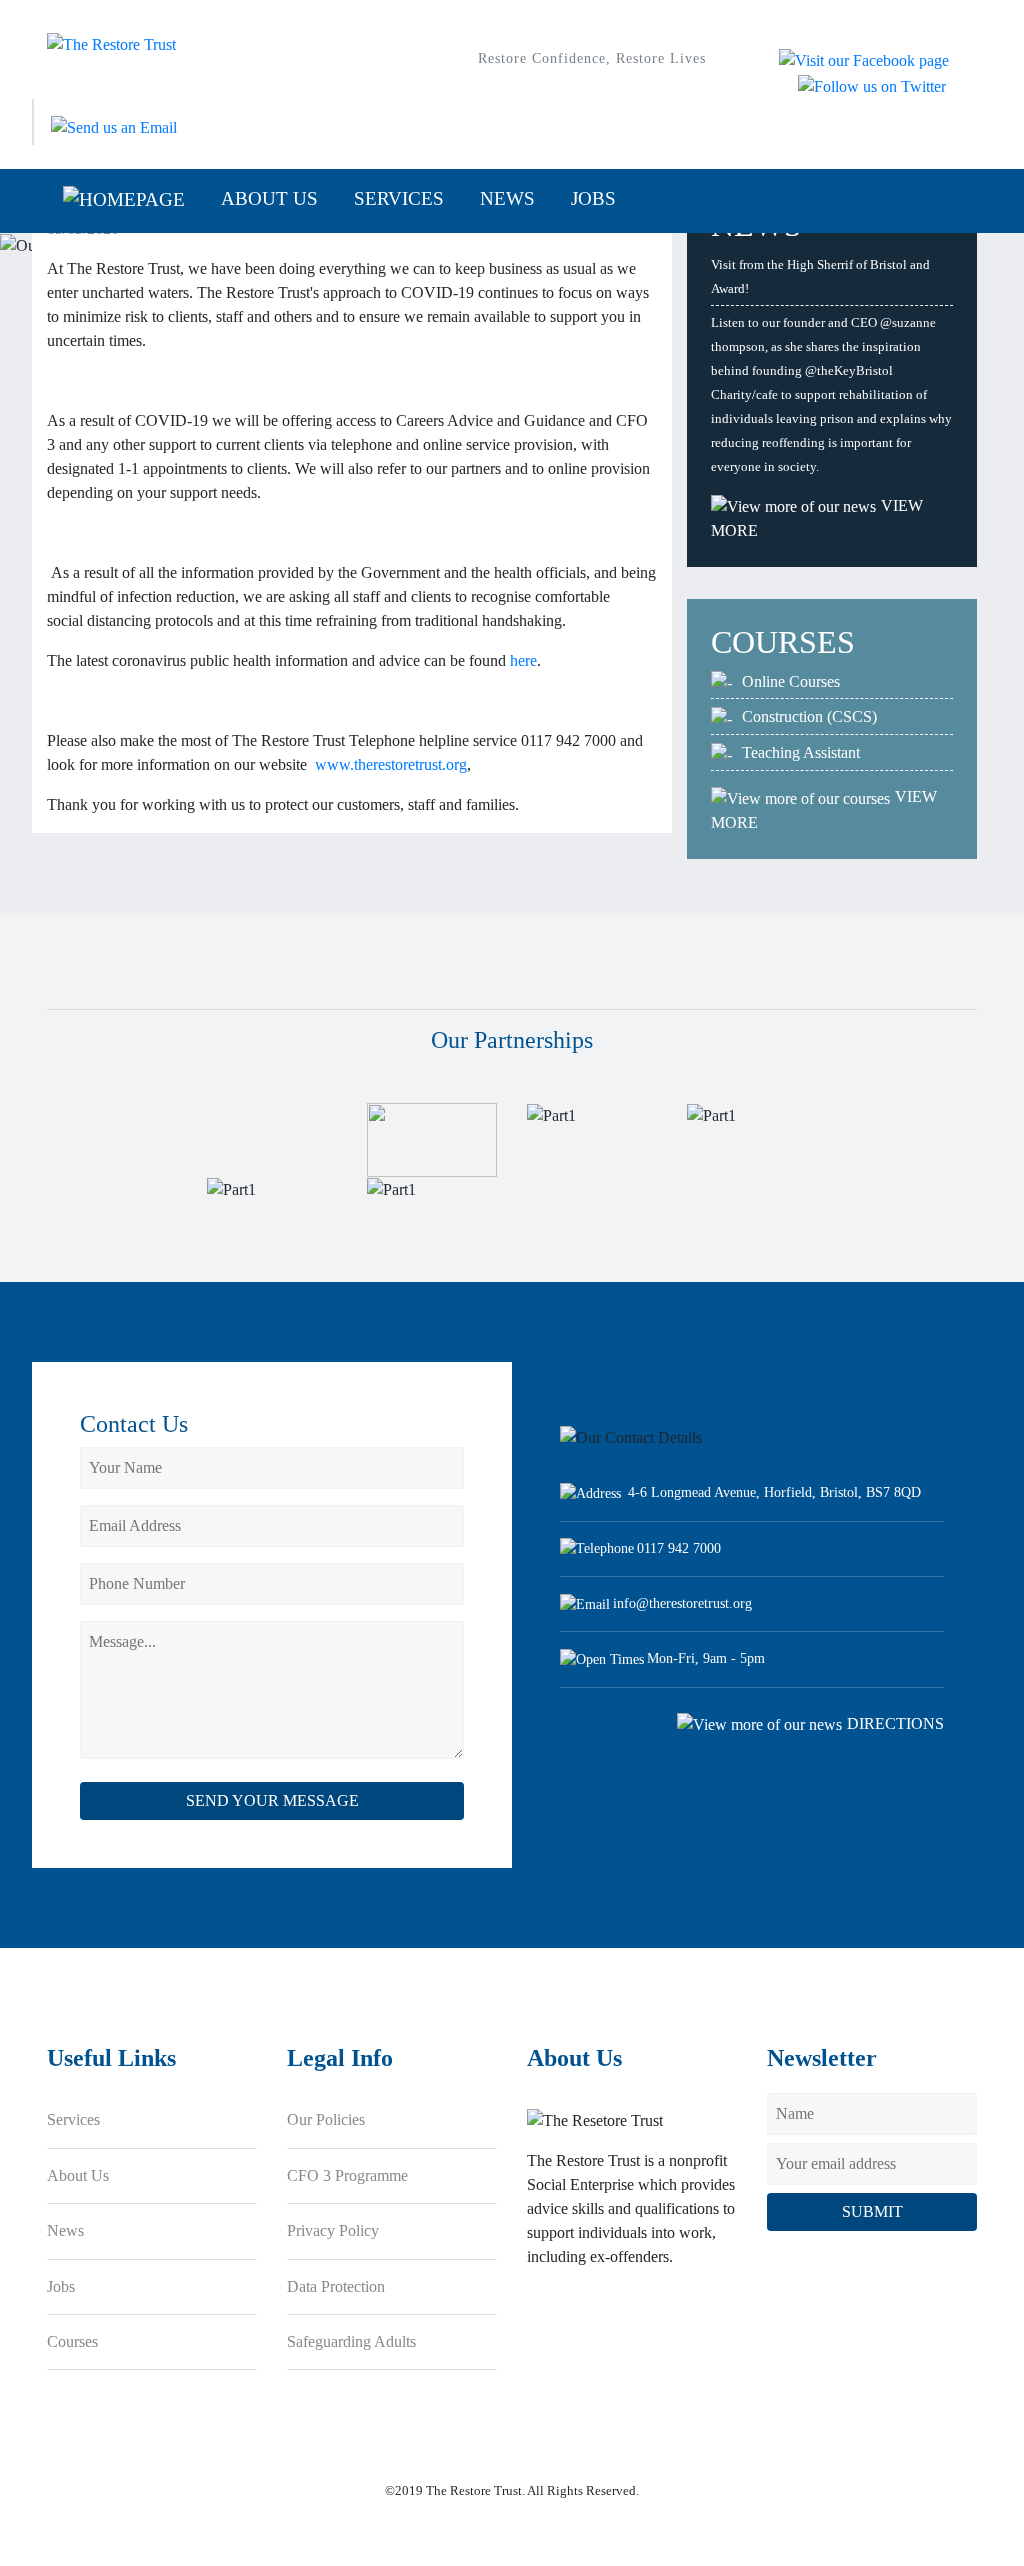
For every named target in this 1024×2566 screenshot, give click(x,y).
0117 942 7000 (679, 1548)
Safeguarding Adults (351, 2341)
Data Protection (336, 2286)
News (507, 198)
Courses (72, 2341)
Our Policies (326, 2119)
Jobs (593, 198)
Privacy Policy (333, 2230)
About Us (269, 198)
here (523, 660)
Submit (872, 2211)
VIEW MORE (817, 518)
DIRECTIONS (895, 1723)
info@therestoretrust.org (682, 1603)
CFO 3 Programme (347, 2175)
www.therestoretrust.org (391, 764)
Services (399, 198)
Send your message (272, 1800)
